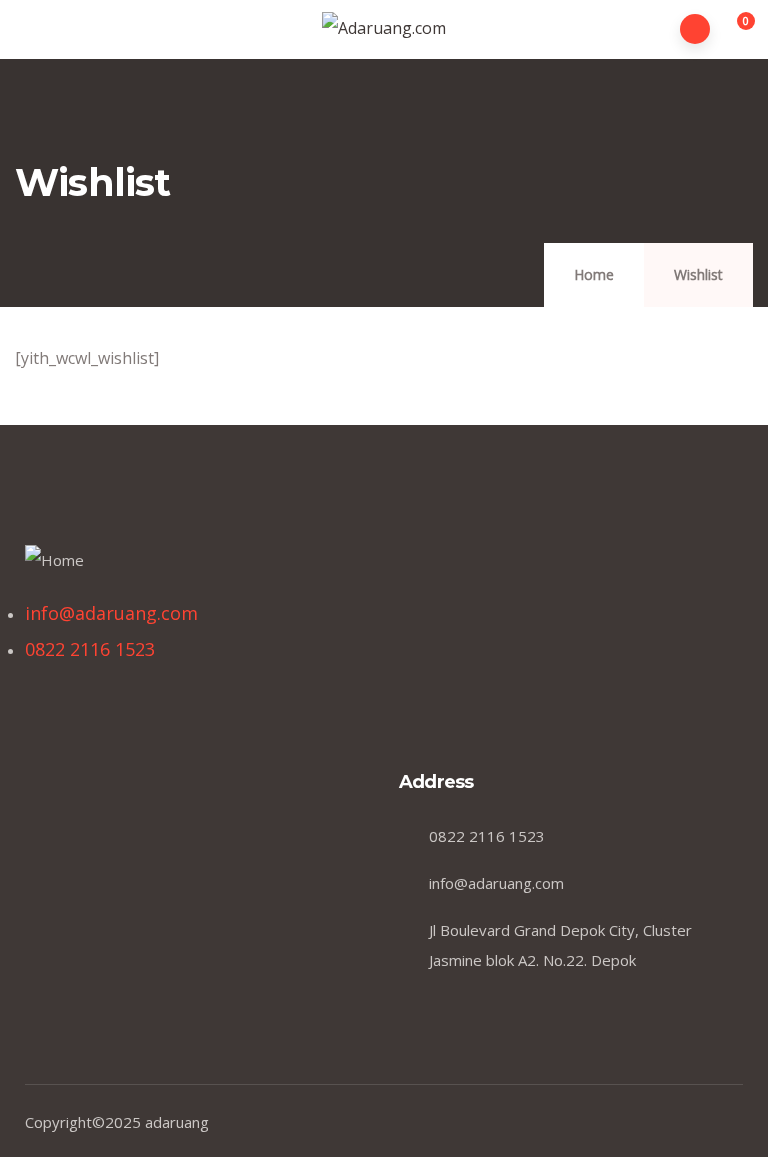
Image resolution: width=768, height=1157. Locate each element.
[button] (734, 30)
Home (594, 274)
